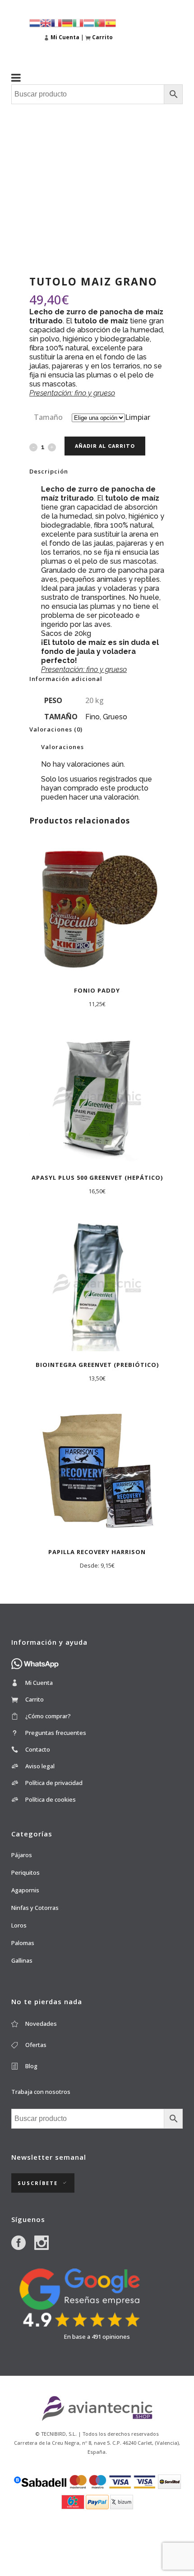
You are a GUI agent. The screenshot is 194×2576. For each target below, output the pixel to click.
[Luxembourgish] (89, 22)
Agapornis (25, 1890)
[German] (67, 22)
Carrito (35, 1699)
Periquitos (25, 1872)
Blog (31, 2066)
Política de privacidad (54, 1783)
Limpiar (138, 417)
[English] (46, 22)
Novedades (41, 2024)
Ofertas (36, 2045)
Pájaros (22, 1855)
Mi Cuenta (39, 1683)
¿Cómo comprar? (48, 1716)
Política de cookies (51, 1799)
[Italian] (78, 22)
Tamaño (48, 417)
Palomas (23, 1943)
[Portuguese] (100, 22)
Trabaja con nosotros (41, 2092)
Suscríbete (38, 2183)
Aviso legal (40, 1766)
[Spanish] (111, 22)
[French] (56, 22)
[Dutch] (35, 22)
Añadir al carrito (105, 446)
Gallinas (22, 1960)
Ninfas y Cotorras (35, 1908)
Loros (19, 1925)
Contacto (38, 1749)
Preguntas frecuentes (56, 1733)
